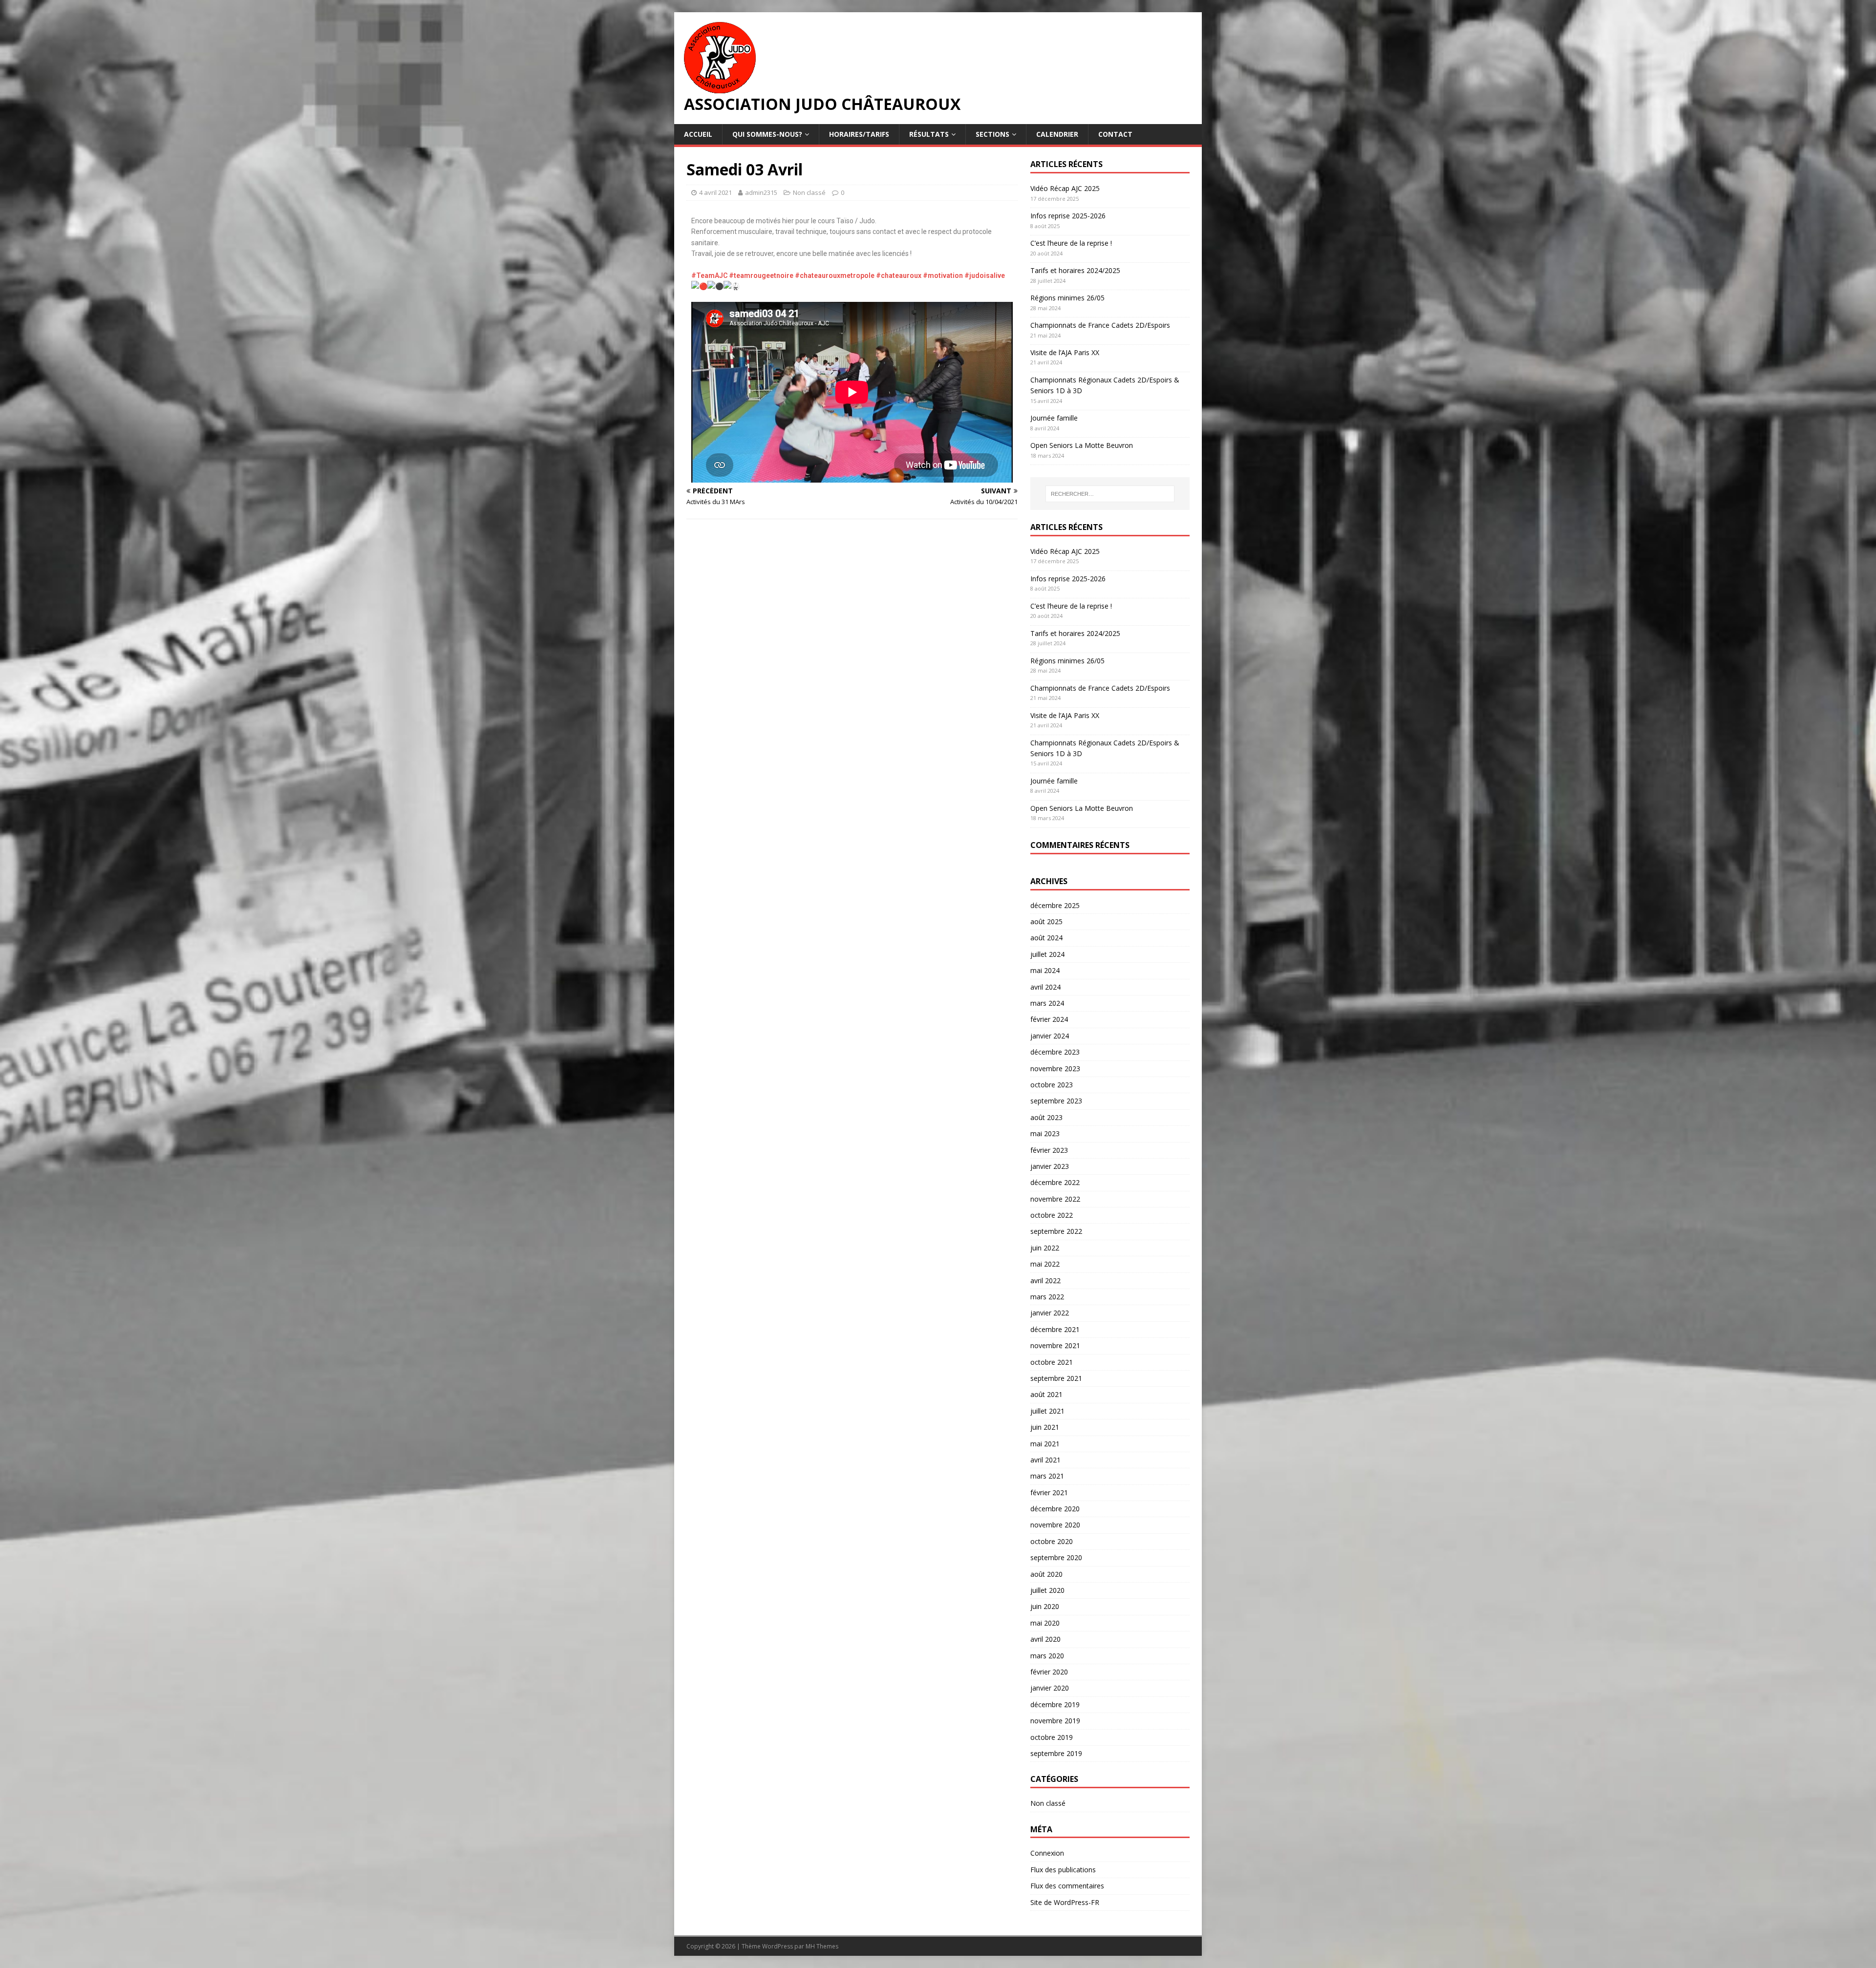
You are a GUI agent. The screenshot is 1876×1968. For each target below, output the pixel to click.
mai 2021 (1045, 1444)
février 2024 (1049, 1019)
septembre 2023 (1056, 1101)
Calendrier (1057, 134)
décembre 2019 (1055, 1704)
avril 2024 (1045, 987)
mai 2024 (1045, 970)
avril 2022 (1045, 1280)
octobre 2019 (1052, 1737)
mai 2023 (1045, 1133)
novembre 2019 (1055, 1721)
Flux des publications (1063, 1870)
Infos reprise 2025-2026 (1068, 216)
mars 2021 (1047, 1476)
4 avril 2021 (715, 192)
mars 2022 (1047, 1297)
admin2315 (761, 192)
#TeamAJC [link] (709, 275)
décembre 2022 (1055, 1182)
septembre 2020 (1056, 1557)
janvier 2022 (1050, 1313)
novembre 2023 (1055, 1069)
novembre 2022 (1055, 1199)
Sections (992, 134)
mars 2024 (1047, 1003)
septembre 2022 (1056, 1231)
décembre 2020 (1055, 1509)
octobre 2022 (1052, 1215)
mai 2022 (1045, 1264)
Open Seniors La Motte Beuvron (1082, 445)
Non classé (809, 192)
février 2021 (1049, 1492)
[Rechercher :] (1110, 494)
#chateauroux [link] (899, 275)
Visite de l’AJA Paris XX (1065, 352)
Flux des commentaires (1067, 1886)
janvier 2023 (1050, 1166)
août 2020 (1046, 1574)
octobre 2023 (1052, 1085)
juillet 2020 (1047, 1590)
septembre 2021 (1056, 1378)
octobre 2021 (1052, 1362)
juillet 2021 (1047, 1411)
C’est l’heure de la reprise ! (1071, 243)
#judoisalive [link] (985, 275)
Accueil (698, 134)
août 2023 (1046, 1117)
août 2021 (1046, 1394)
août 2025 (1046, 921)
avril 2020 (1045, 1639)
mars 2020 (1047, 1656)
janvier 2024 (1050, 1036)
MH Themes (822, 1946)
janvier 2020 (1050, 1688)
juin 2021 (1045, 1427)
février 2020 (1049, 1672)
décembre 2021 (1055, 1329)
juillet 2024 (1047, 954)
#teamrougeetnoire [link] (761, 275)
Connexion (1047, 1853)
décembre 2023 (1055, 1052)
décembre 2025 (1055, 905)
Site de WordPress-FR (1065, 1902)
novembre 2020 (1055, 1525)
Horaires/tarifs (859, 134)
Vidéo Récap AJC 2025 (1065, 188)
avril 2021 (1045, 1460)
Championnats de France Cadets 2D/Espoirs (1100, 325)
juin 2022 (1045, 1248)
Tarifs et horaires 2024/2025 (1075, 270)
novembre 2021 (1055, 1345)
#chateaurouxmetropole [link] (835, 275)
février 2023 (1049, 1150)
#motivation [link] (943, 275)
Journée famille (1054, 418)
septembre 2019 (1056, 1753)
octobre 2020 (1052, 1541)
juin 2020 (1045, 1606)
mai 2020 (1045, 1623)
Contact (1115, 134)
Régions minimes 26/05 (1067, 298)
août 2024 (1046, 938)
